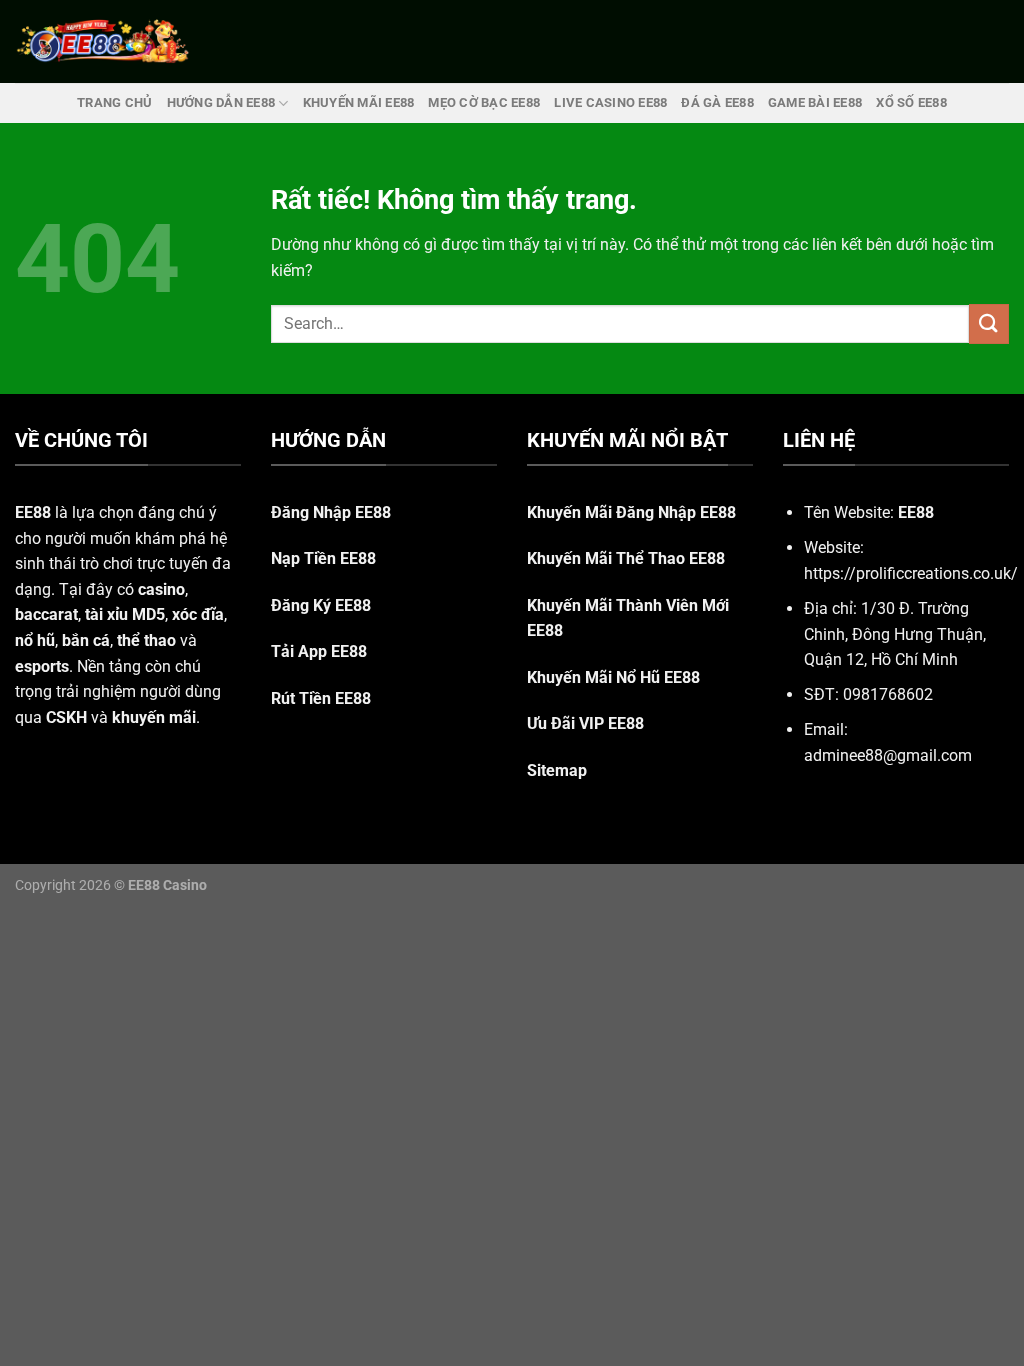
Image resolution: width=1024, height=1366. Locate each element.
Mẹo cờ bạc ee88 (484, 102)
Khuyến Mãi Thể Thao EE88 (626, 558)
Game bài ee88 (815, 102)
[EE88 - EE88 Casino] (103, 41)
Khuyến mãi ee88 (359, 102)
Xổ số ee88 (911, 102)
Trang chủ (114, 102)
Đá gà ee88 (717, 102)
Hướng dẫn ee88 (221, 102)
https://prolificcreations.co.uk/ (911, 573)
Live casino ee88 (610, 102)
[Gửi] (989, 323)
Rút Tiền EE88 (321, 698)
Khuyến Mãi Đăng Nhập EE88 (631, 512)
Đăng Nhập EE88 (331, 512)
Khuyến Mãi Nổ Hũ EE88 (613, 677)
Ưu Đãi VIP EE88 (585, 723)
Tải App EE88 (319, 651)
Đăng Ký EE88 (321, 605)
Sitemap (557, 770)
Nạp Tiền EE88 (323, 558)
